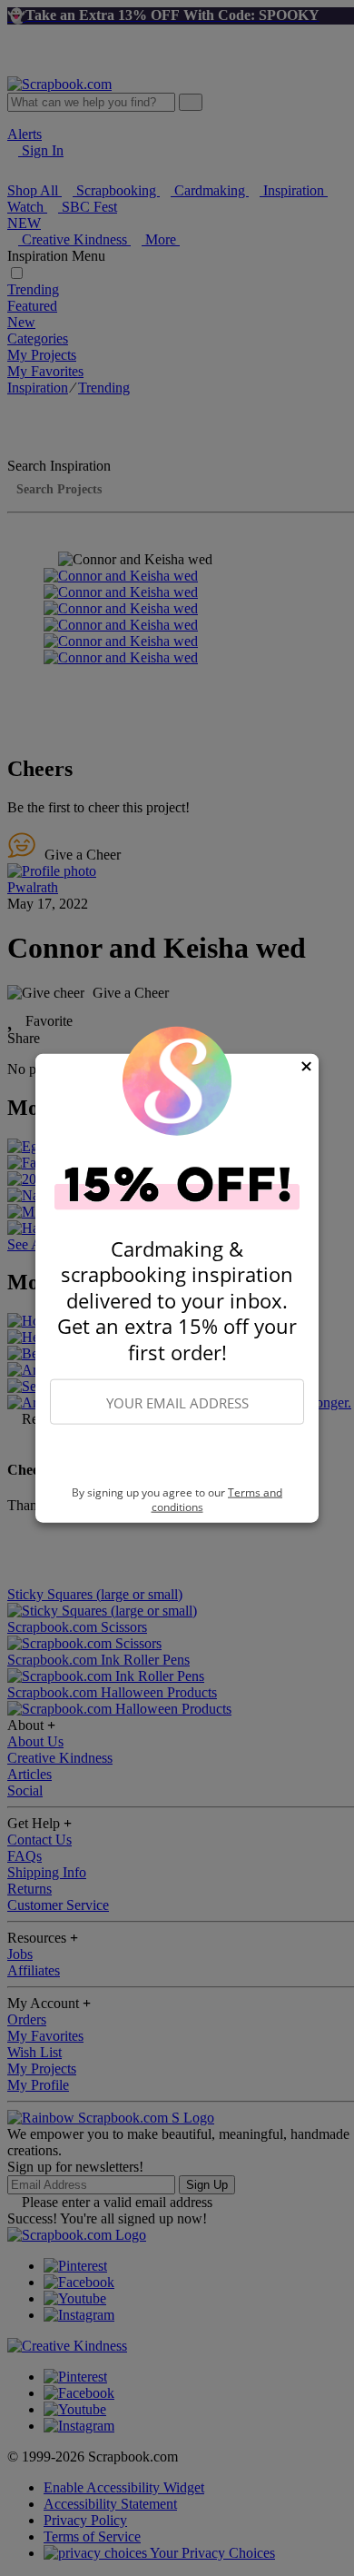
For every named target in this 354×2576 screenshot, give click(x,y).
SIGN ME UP (177, 1456)
